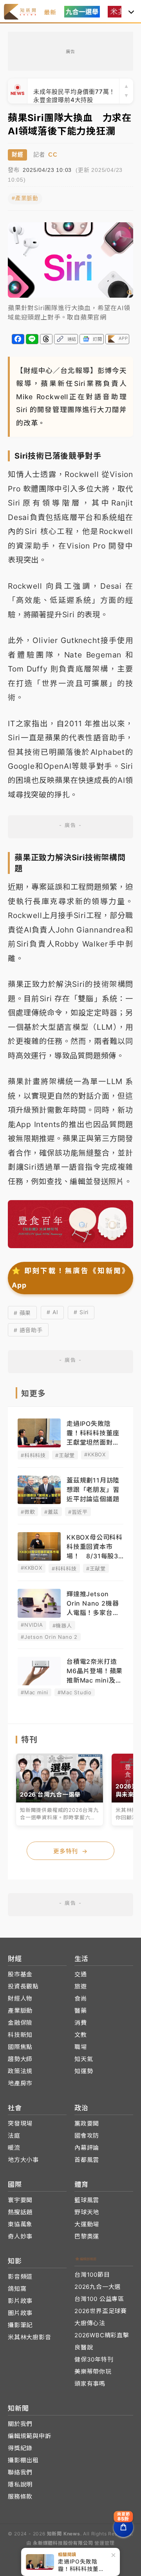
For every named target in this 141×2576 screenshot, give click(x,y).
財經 (17, 155)
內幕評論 (87, 2148)
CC (53, 155)
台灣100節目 (92, 2275)
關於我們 (20, 2424)
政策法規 (20, 2071)
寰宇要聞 (20, 2200)
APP (123, 338)
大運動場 (87, 2224)
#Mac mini (34, 1692)
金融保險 (20, 2023)
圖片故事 (20, 2313)
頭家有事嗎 (90, 2384)
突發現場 (20, 2123)
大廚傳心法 (90, 2323)
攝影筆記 (20, 2325)
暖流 (14, 2148)
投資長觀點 (23, 1986)
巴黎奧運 (87, 2236)
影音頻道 (20, 2277)
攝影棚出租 (23, 2460)
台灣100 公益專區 (99, 2299)
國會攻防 (87, 2136)
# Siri (81, 1312)
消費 (81, 2023)
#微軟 (28, 1512)
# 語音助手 (28, 1330)
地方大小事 (23, 2160)
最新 (50, 12)
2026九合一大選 (98, 2287)
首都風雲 (87, 2160)
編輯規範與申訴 (30, 2436)
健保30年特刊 (94, 2359)
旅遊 (81, 1986)
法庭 (14, 2136)
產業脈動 (20, 2011)
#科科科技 (33, 1455)
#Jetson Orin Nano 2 (49, 1637)
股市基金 (20, 1974)
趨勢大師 (20, 2059)
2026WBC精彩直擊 (102, 2335)
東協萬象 (20, 2224)
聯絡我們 (20, 2472)
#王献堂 (65, 1455)
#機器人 (62, 1626)
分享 (18, 339)
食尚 (81, 1998)
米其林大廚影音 (30, 2337)
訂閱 (98, 339)
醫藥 (81, 2011)
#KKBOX (95, 1454)
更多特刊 (70, 1851)
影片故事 (20, 2301)
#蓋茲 (51, 1512)
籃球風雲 (87, 2200)
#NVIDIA (32, 1625)
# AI (52, 1312)
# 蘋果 (22, 1313)
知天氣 (84, 2059)
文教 (81, 2035)
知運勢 (84, 2071)
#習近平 (78, 1512)
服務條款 (20, 2497)
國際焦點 (20, 2047)
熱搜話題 (20, 2212)
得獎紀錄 (20, 2448)
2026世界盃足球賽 (101, 2311)
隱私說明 (20, 2484)
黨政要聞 (87, 2123)
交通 (81, 1974)
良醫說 (84, 2347)
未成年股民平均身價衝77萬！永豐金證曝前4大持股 (74, 91)
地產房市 (20, 2083)
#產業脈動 (25, 198)
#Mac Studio (75, 1692)
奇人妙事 (20, 2236)
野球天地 (87, 2212)
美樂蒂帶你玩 (93, 2371)
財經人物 (20, 1998)
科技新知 (20, 2035)
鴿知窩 (17, 2289)
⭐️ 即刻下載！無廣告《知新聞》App (70, 1278)
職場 (81, 2047)
